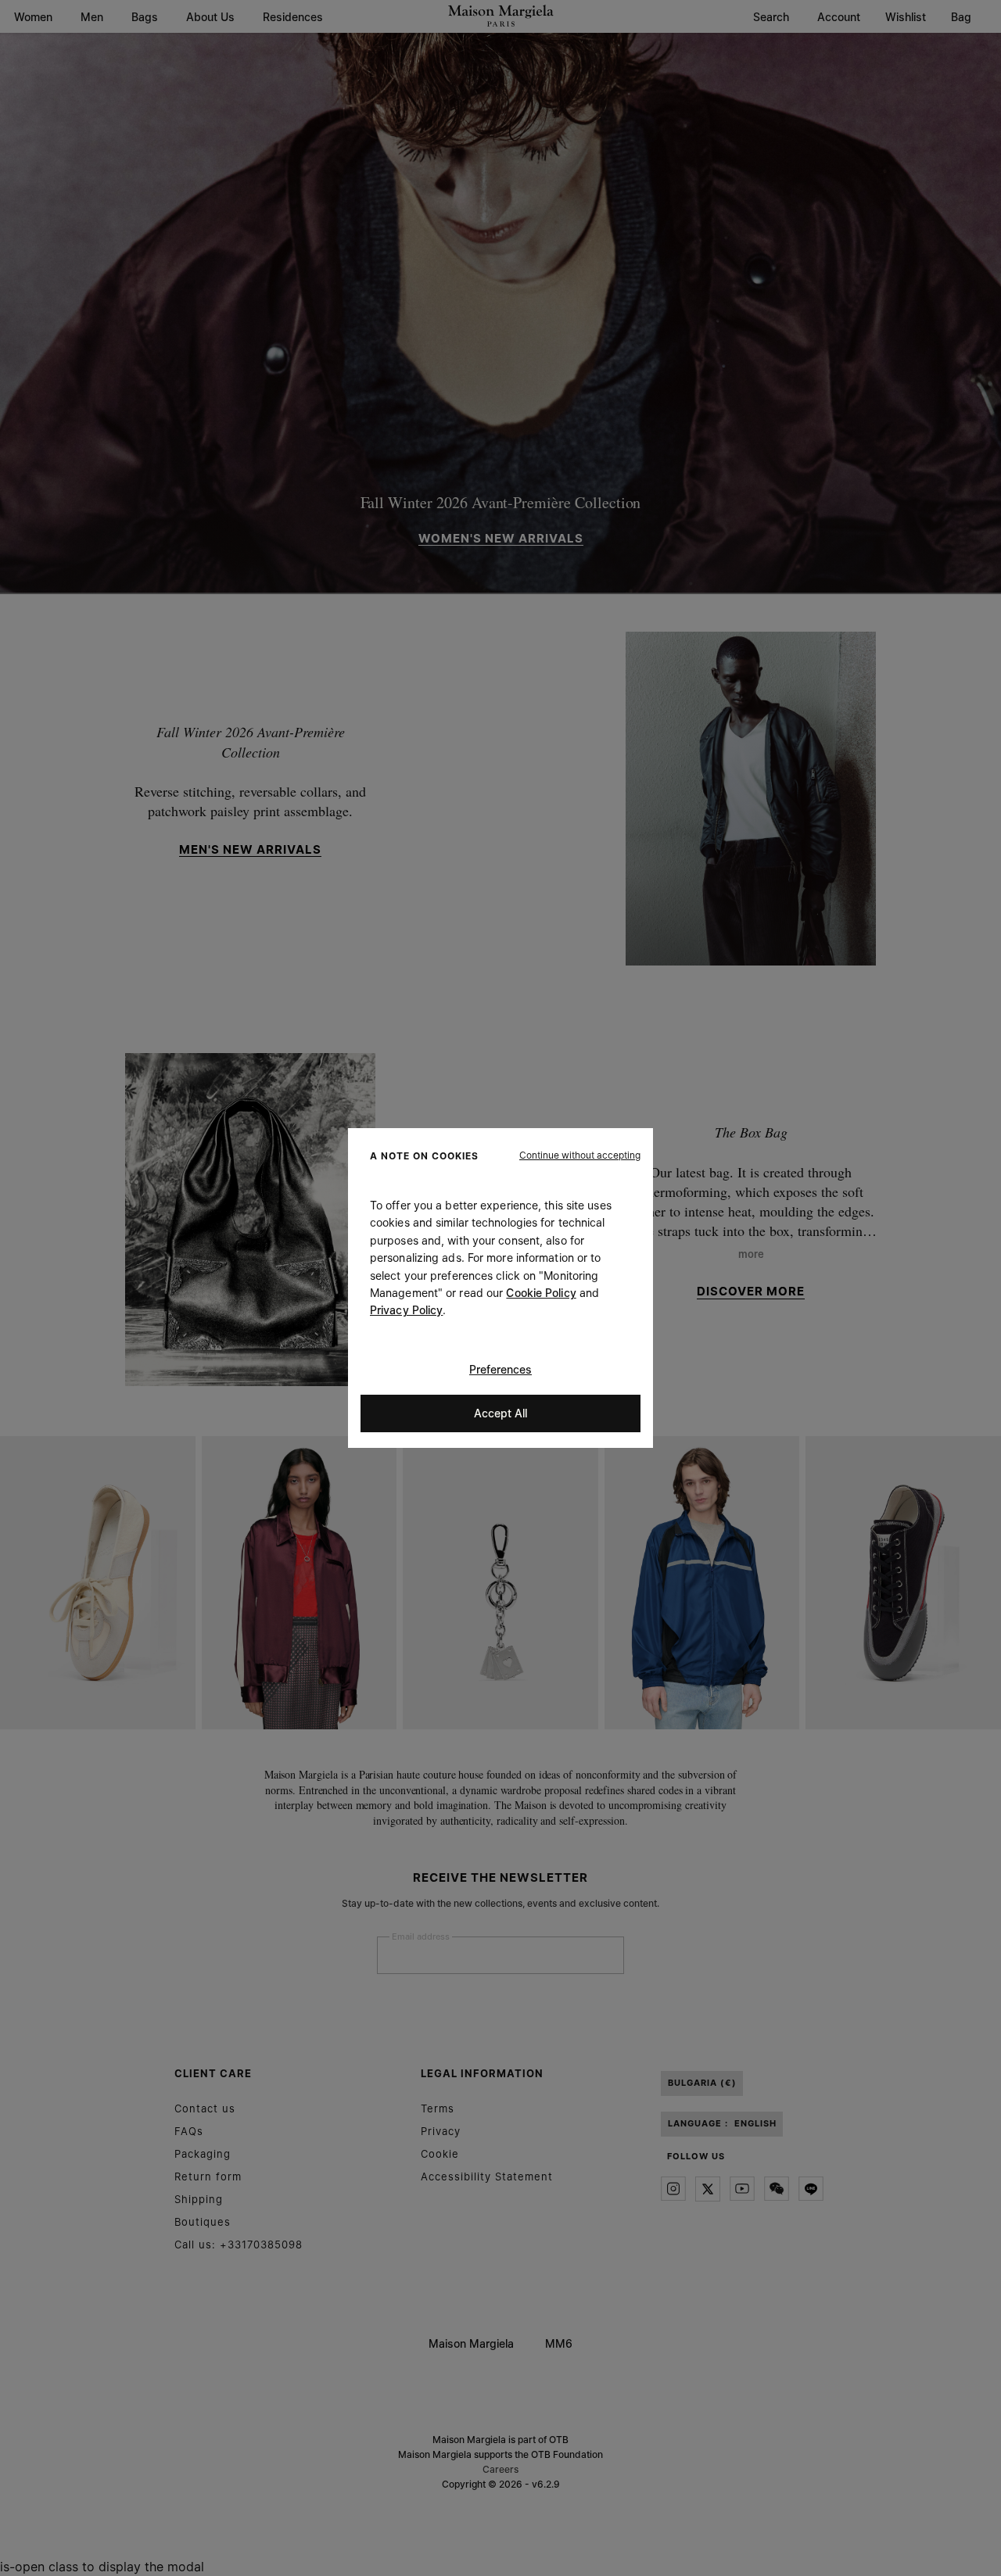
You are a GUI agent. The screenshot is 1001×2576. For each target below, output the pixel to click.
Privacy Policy (406, 1310)
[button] (580, 1155)
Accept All (500, 1413)
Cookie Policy (541, 1293)
